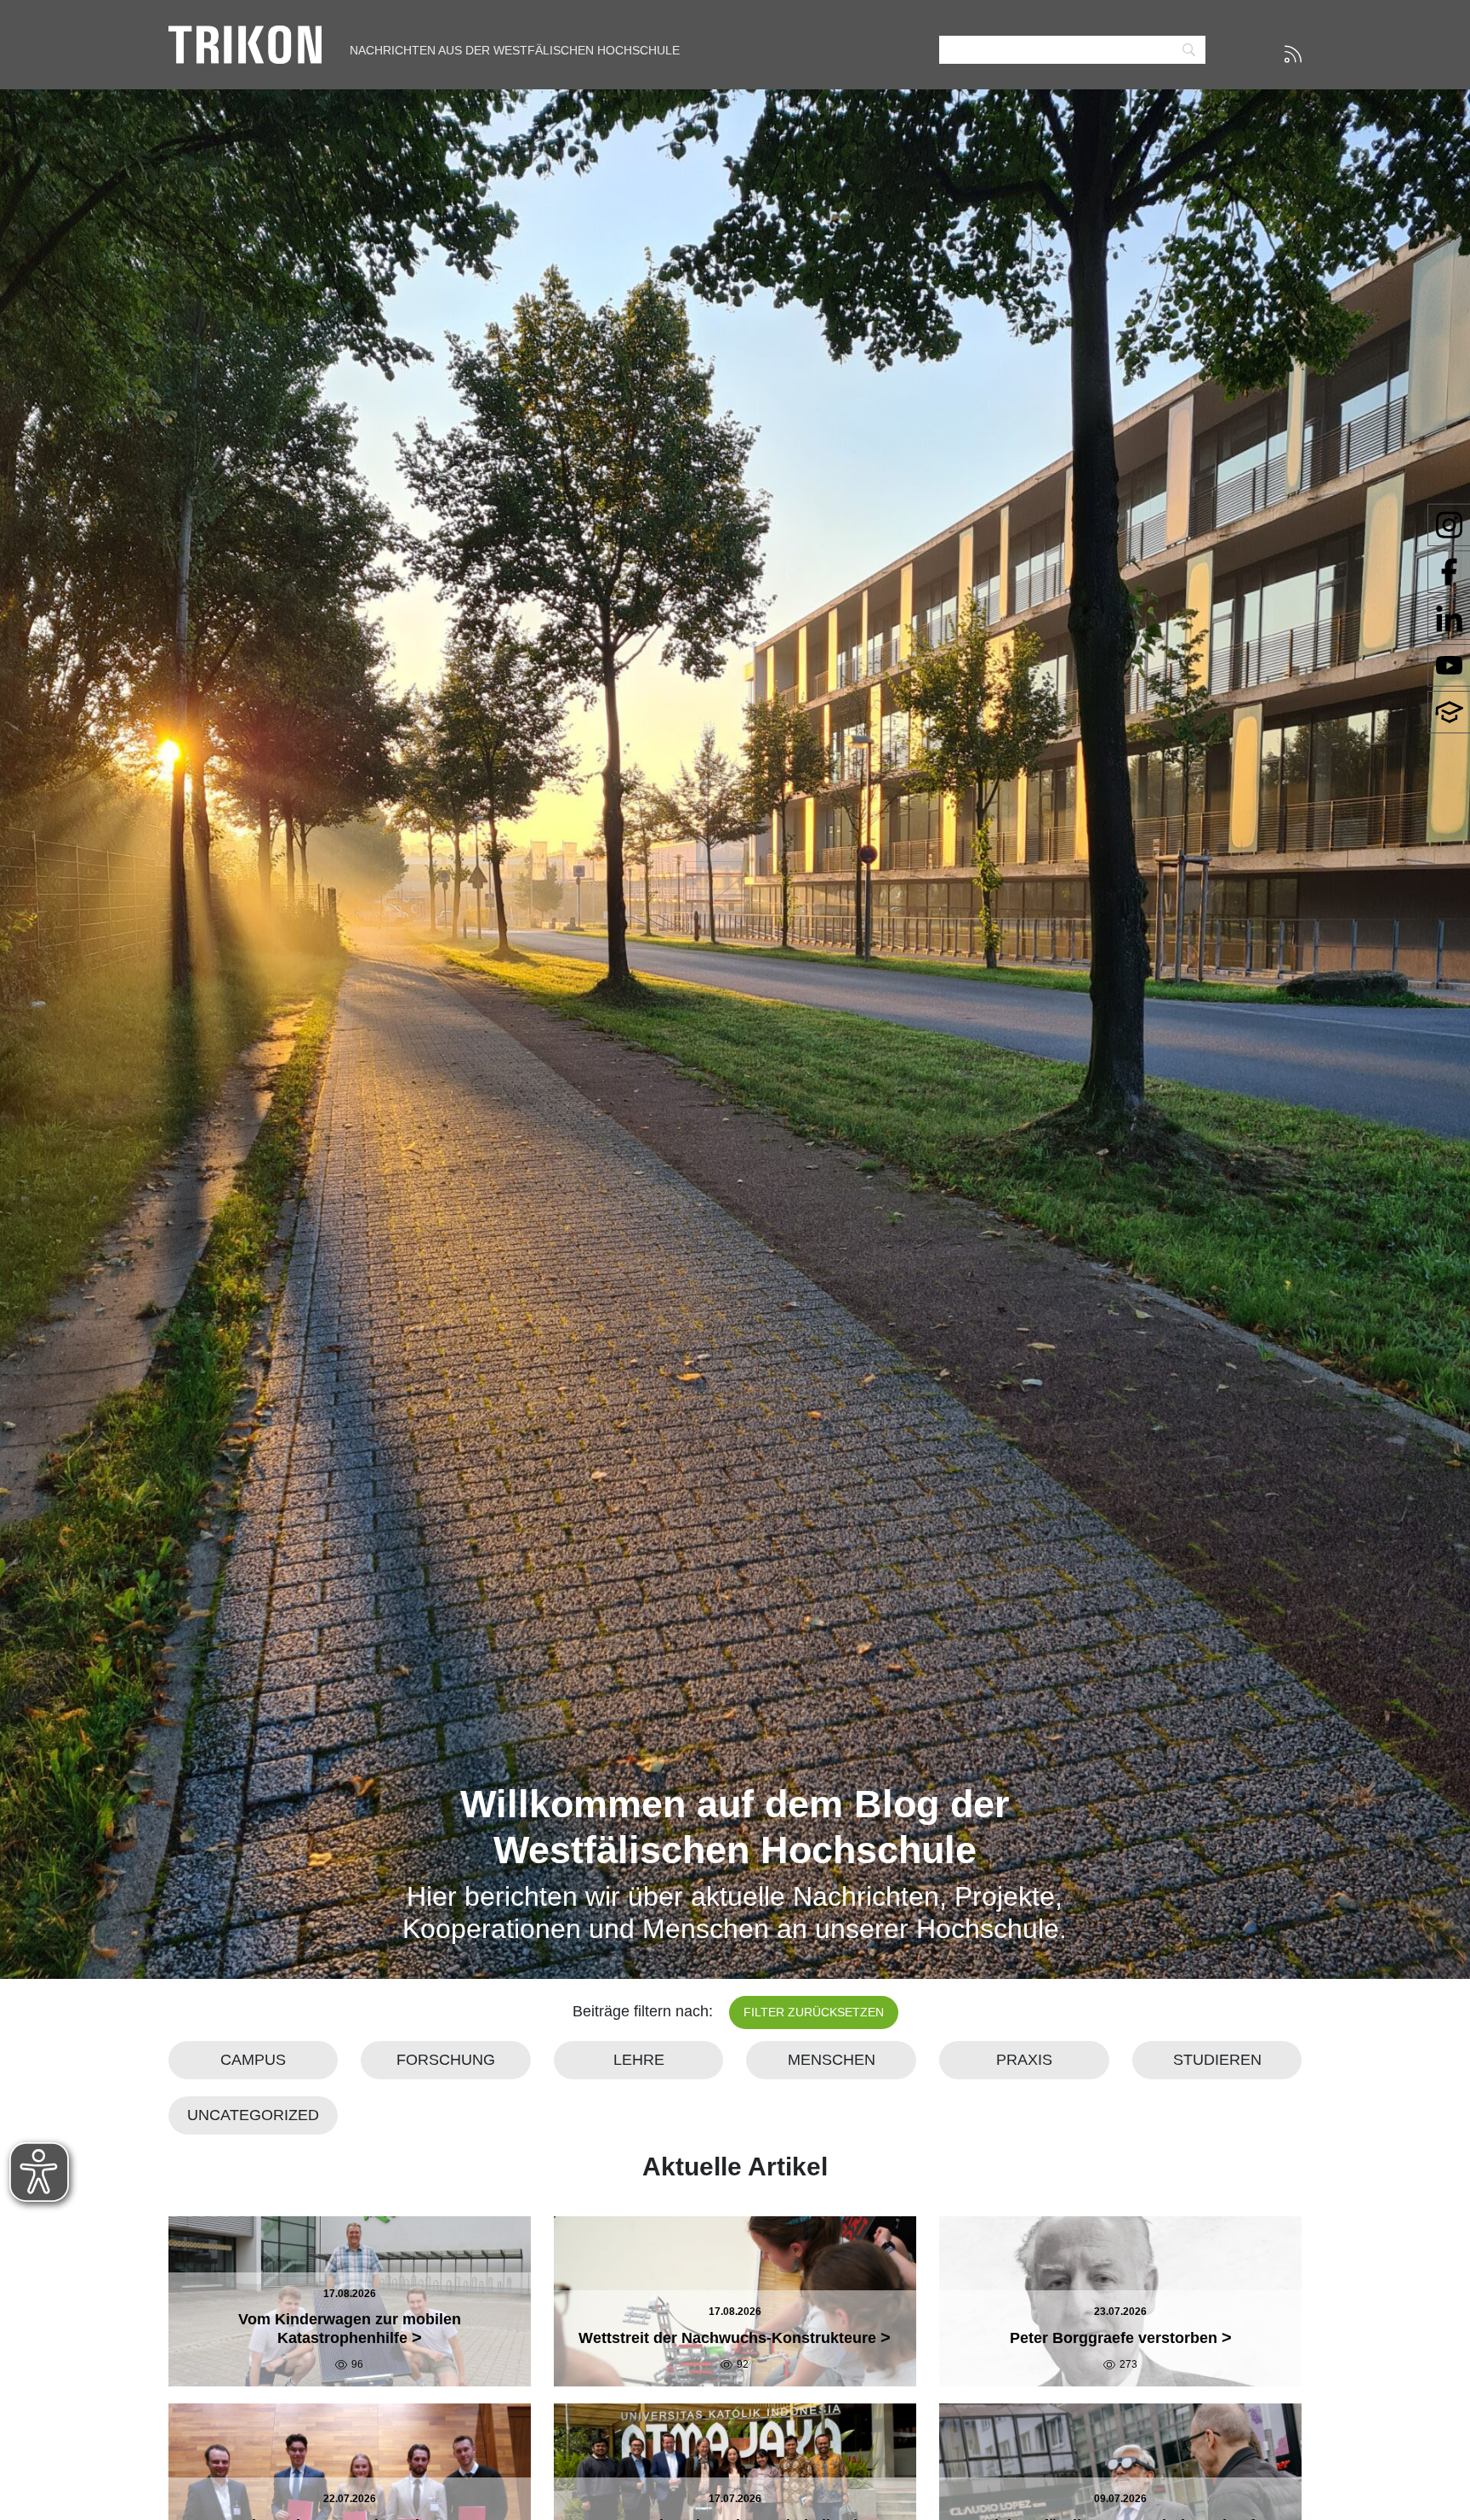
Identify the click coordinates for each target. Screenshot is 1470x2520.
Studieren (1217, 2060)
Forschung (446, 2060)
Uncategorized (253, 2115)
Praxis (1024, 2060)
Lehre (639, 2060)
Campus (253, 2060)
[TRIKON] (245, 43)
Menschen (832, 2060)
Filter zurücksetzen (814, 2012)
